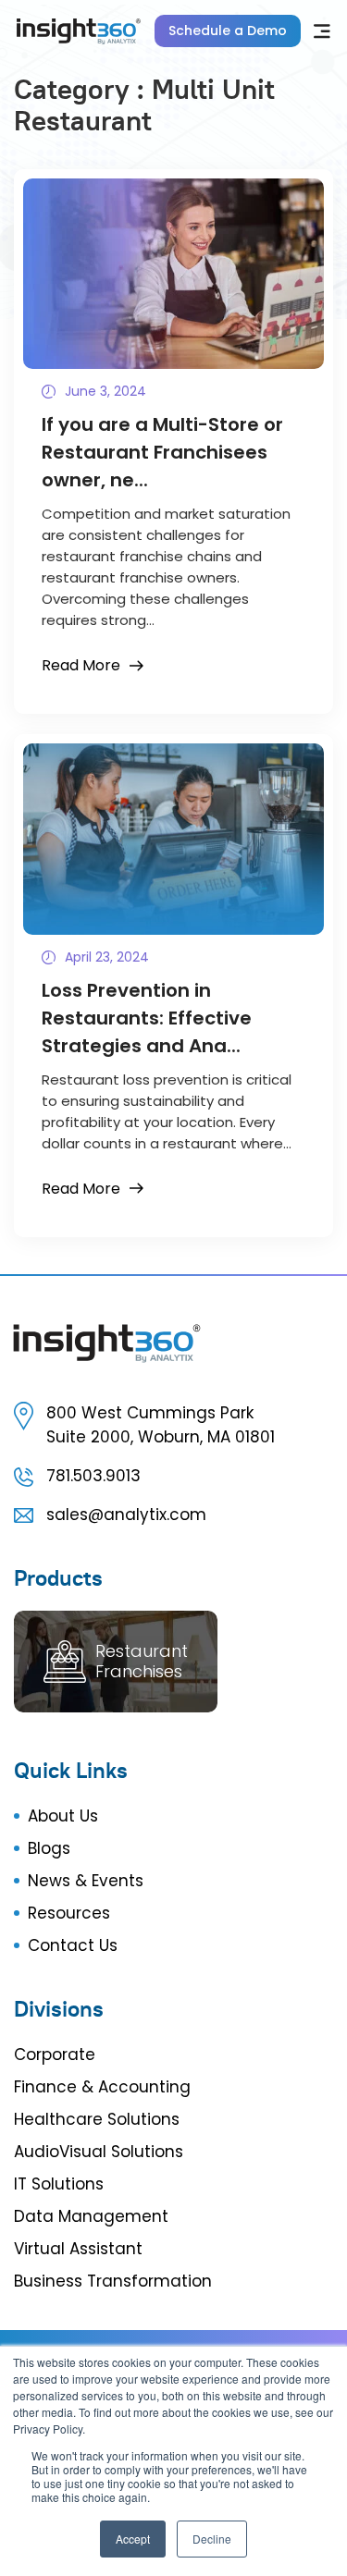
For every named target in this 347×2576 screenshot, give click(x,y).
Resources (69, 1913)
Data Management (91, 2216)
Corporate (55, 2055)
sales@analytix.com (126, 1515)
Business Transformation (113, 2281)
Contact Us (73, 1945)
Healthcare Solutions (97, 2119)
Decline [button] (212, 2539)
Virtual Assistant (78, 2249)
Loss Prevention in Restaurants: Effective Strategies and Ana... (147, 1018)
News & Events (86, 1881)
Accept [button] (133, 2539)
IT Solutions (59, 2184)
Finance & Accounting (102, 2087)
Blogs (49, 1848)
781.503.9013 (93, 1476)
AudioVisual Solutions (99, 2152)
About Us (63, 1816)
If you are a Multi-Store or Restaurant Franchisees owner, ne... (162, 452)
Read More (81, 665)
